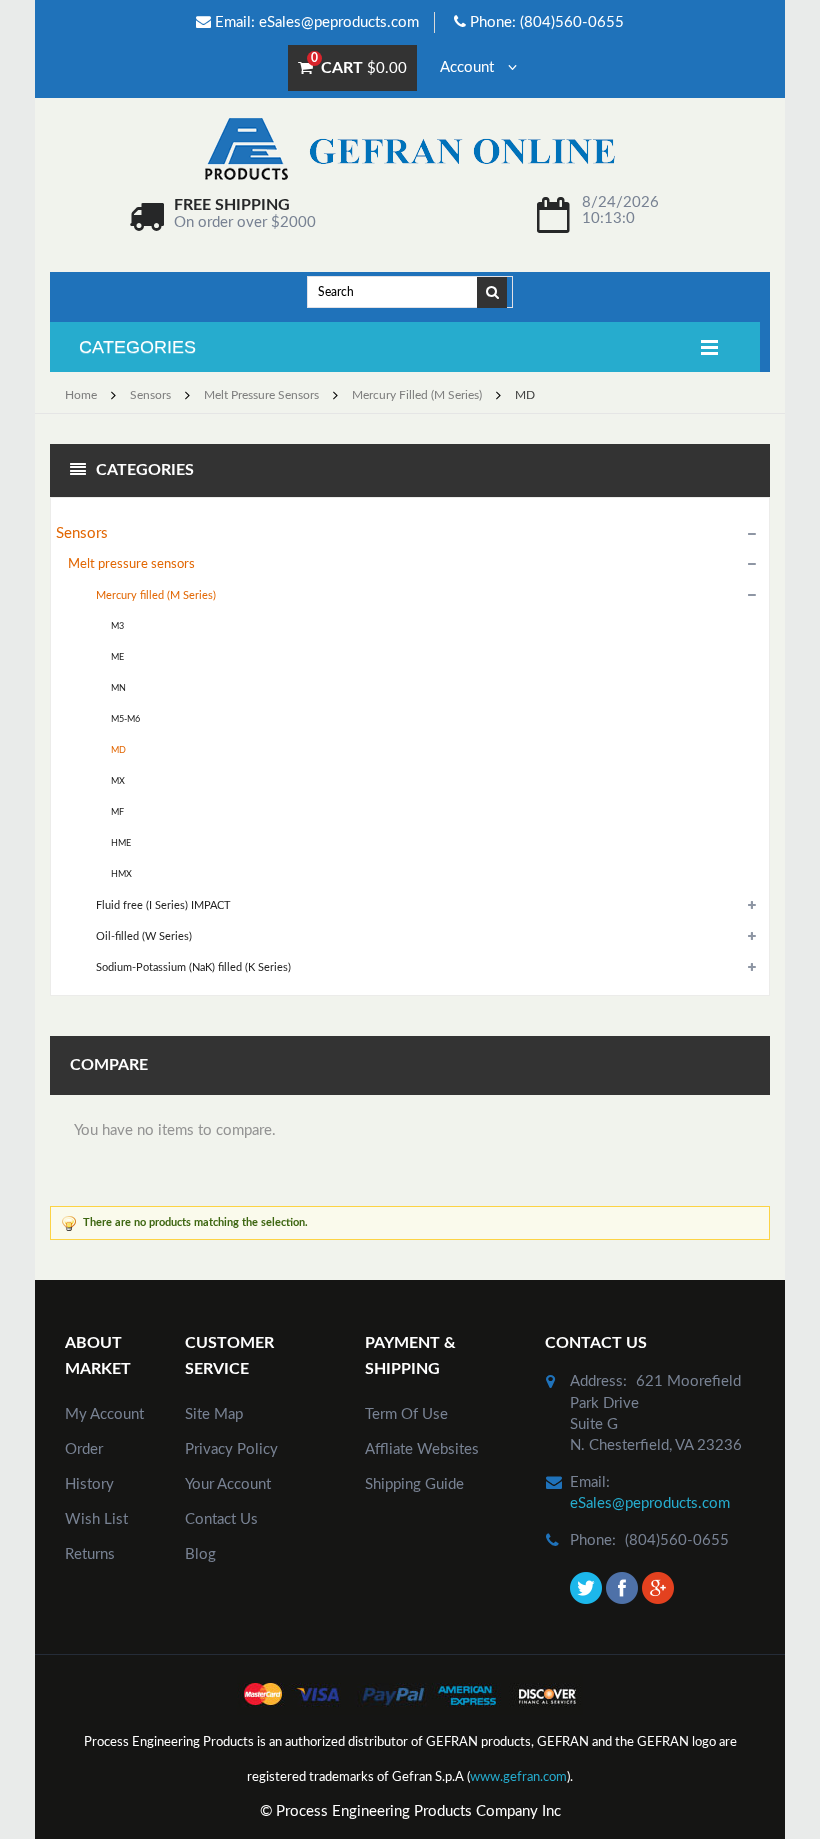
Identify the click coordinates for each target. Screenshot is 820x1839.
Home (81, 395)
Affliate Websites (422, 1449)
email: (590, 1482)
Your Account (228, 1484)
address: (598, 1381)
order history (89, 1467)
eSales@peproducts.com (339, 22)
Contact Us (221, 1519)
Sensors (150, 395)
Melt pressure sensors (261, 395)
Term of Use (406, 1414)
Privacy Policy (231, 1449)
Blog (200, 1554)
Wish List (96, 1519)
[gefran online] (410, 148)
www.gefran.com (518, 1777)
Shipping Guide (414, 1484)
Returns (90, 1554)
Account (469, 67)
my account (104, 1414)
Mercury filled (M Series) (417, 395)
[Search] (493, 291)
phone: (593, 1540)
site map (214, 1414)
